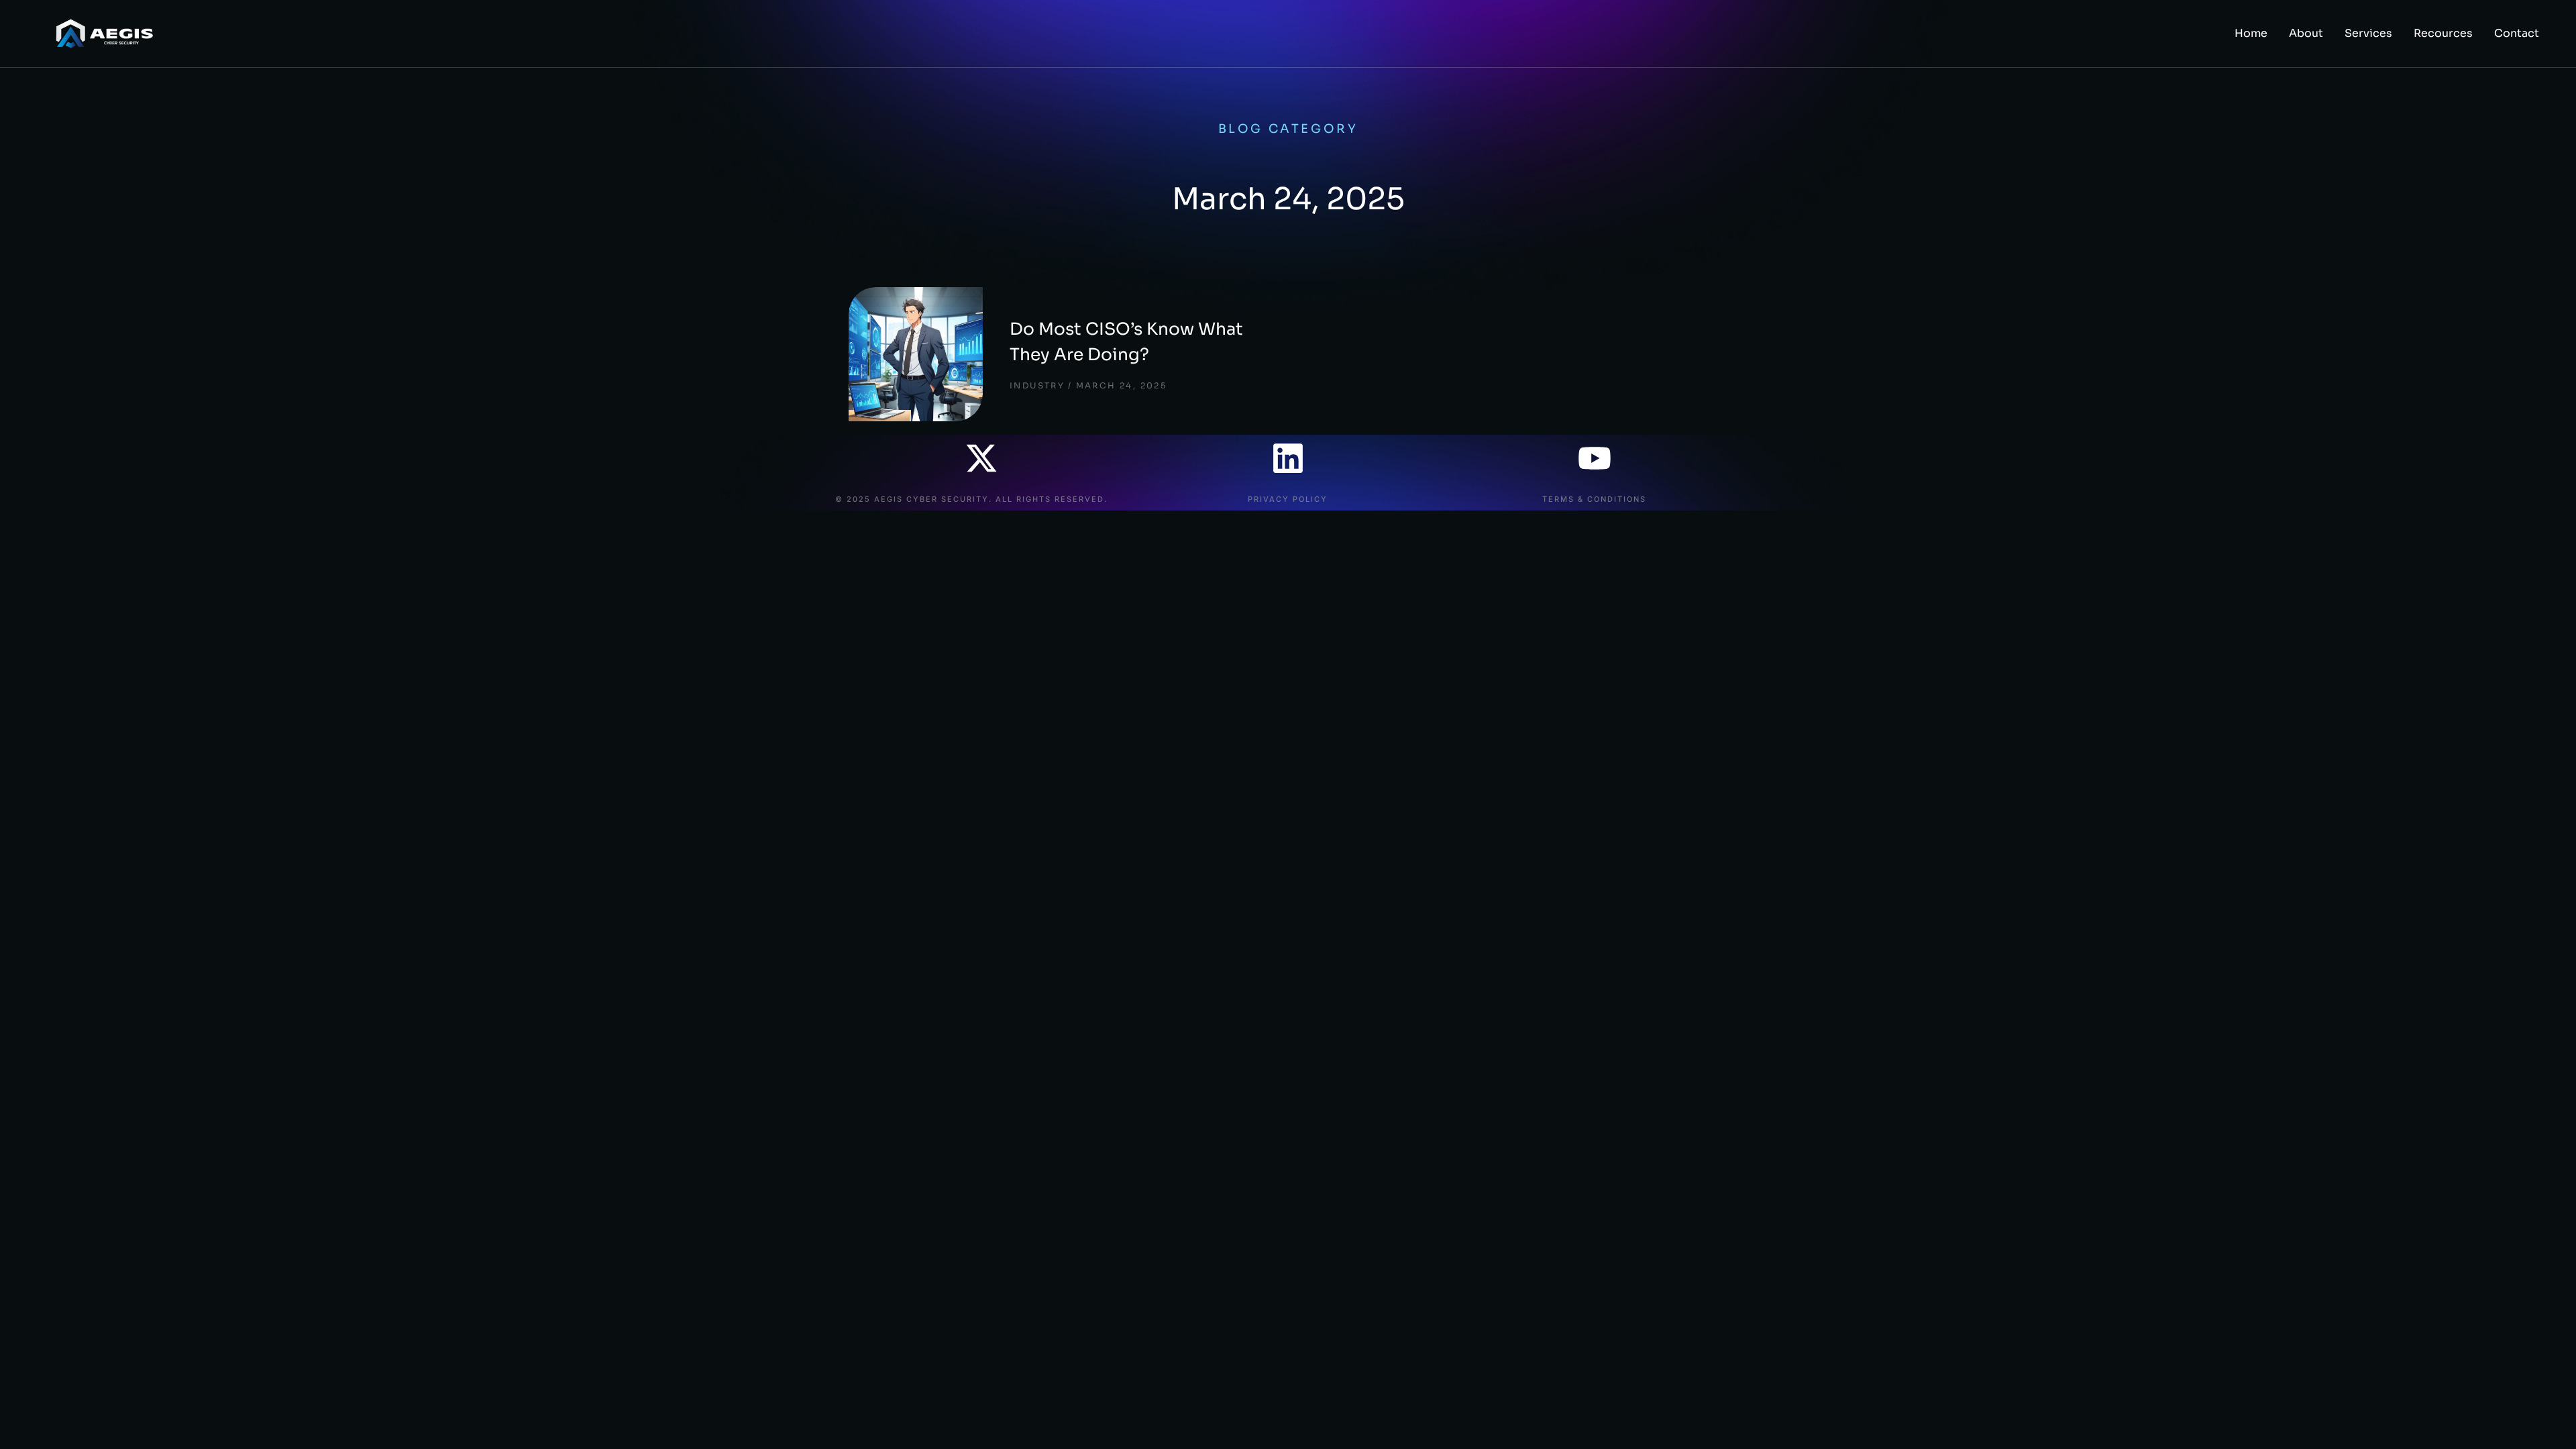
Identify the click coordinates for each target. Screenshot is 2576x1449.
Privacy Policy (1288, 499)
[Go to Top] (2548, 1421)
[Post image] (916, 354)
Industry (1037, 385)
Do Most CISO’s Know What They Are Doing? (1126, 342)
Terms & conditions (1594, 499)
